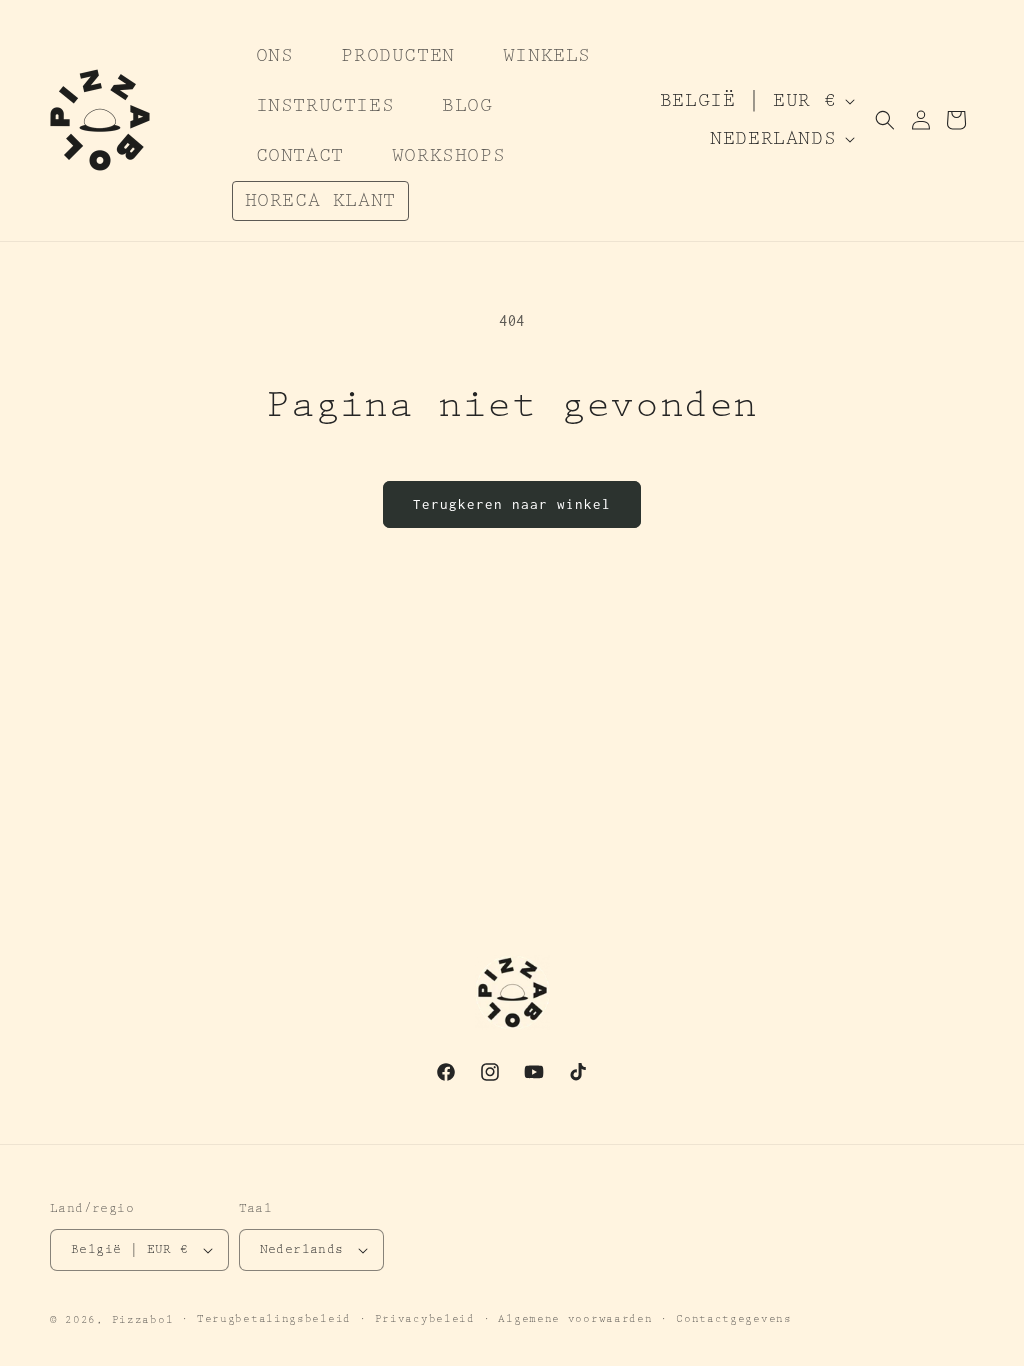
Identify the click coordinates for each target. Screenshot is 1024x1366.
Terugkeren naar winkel (512, 504)
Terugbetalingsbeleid (274, 1319)
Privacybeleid (425, 1319)
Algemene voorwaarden (575, 1319)
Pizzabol (143, 1320)
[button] (885, 120)
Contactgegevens (734, 1319)
